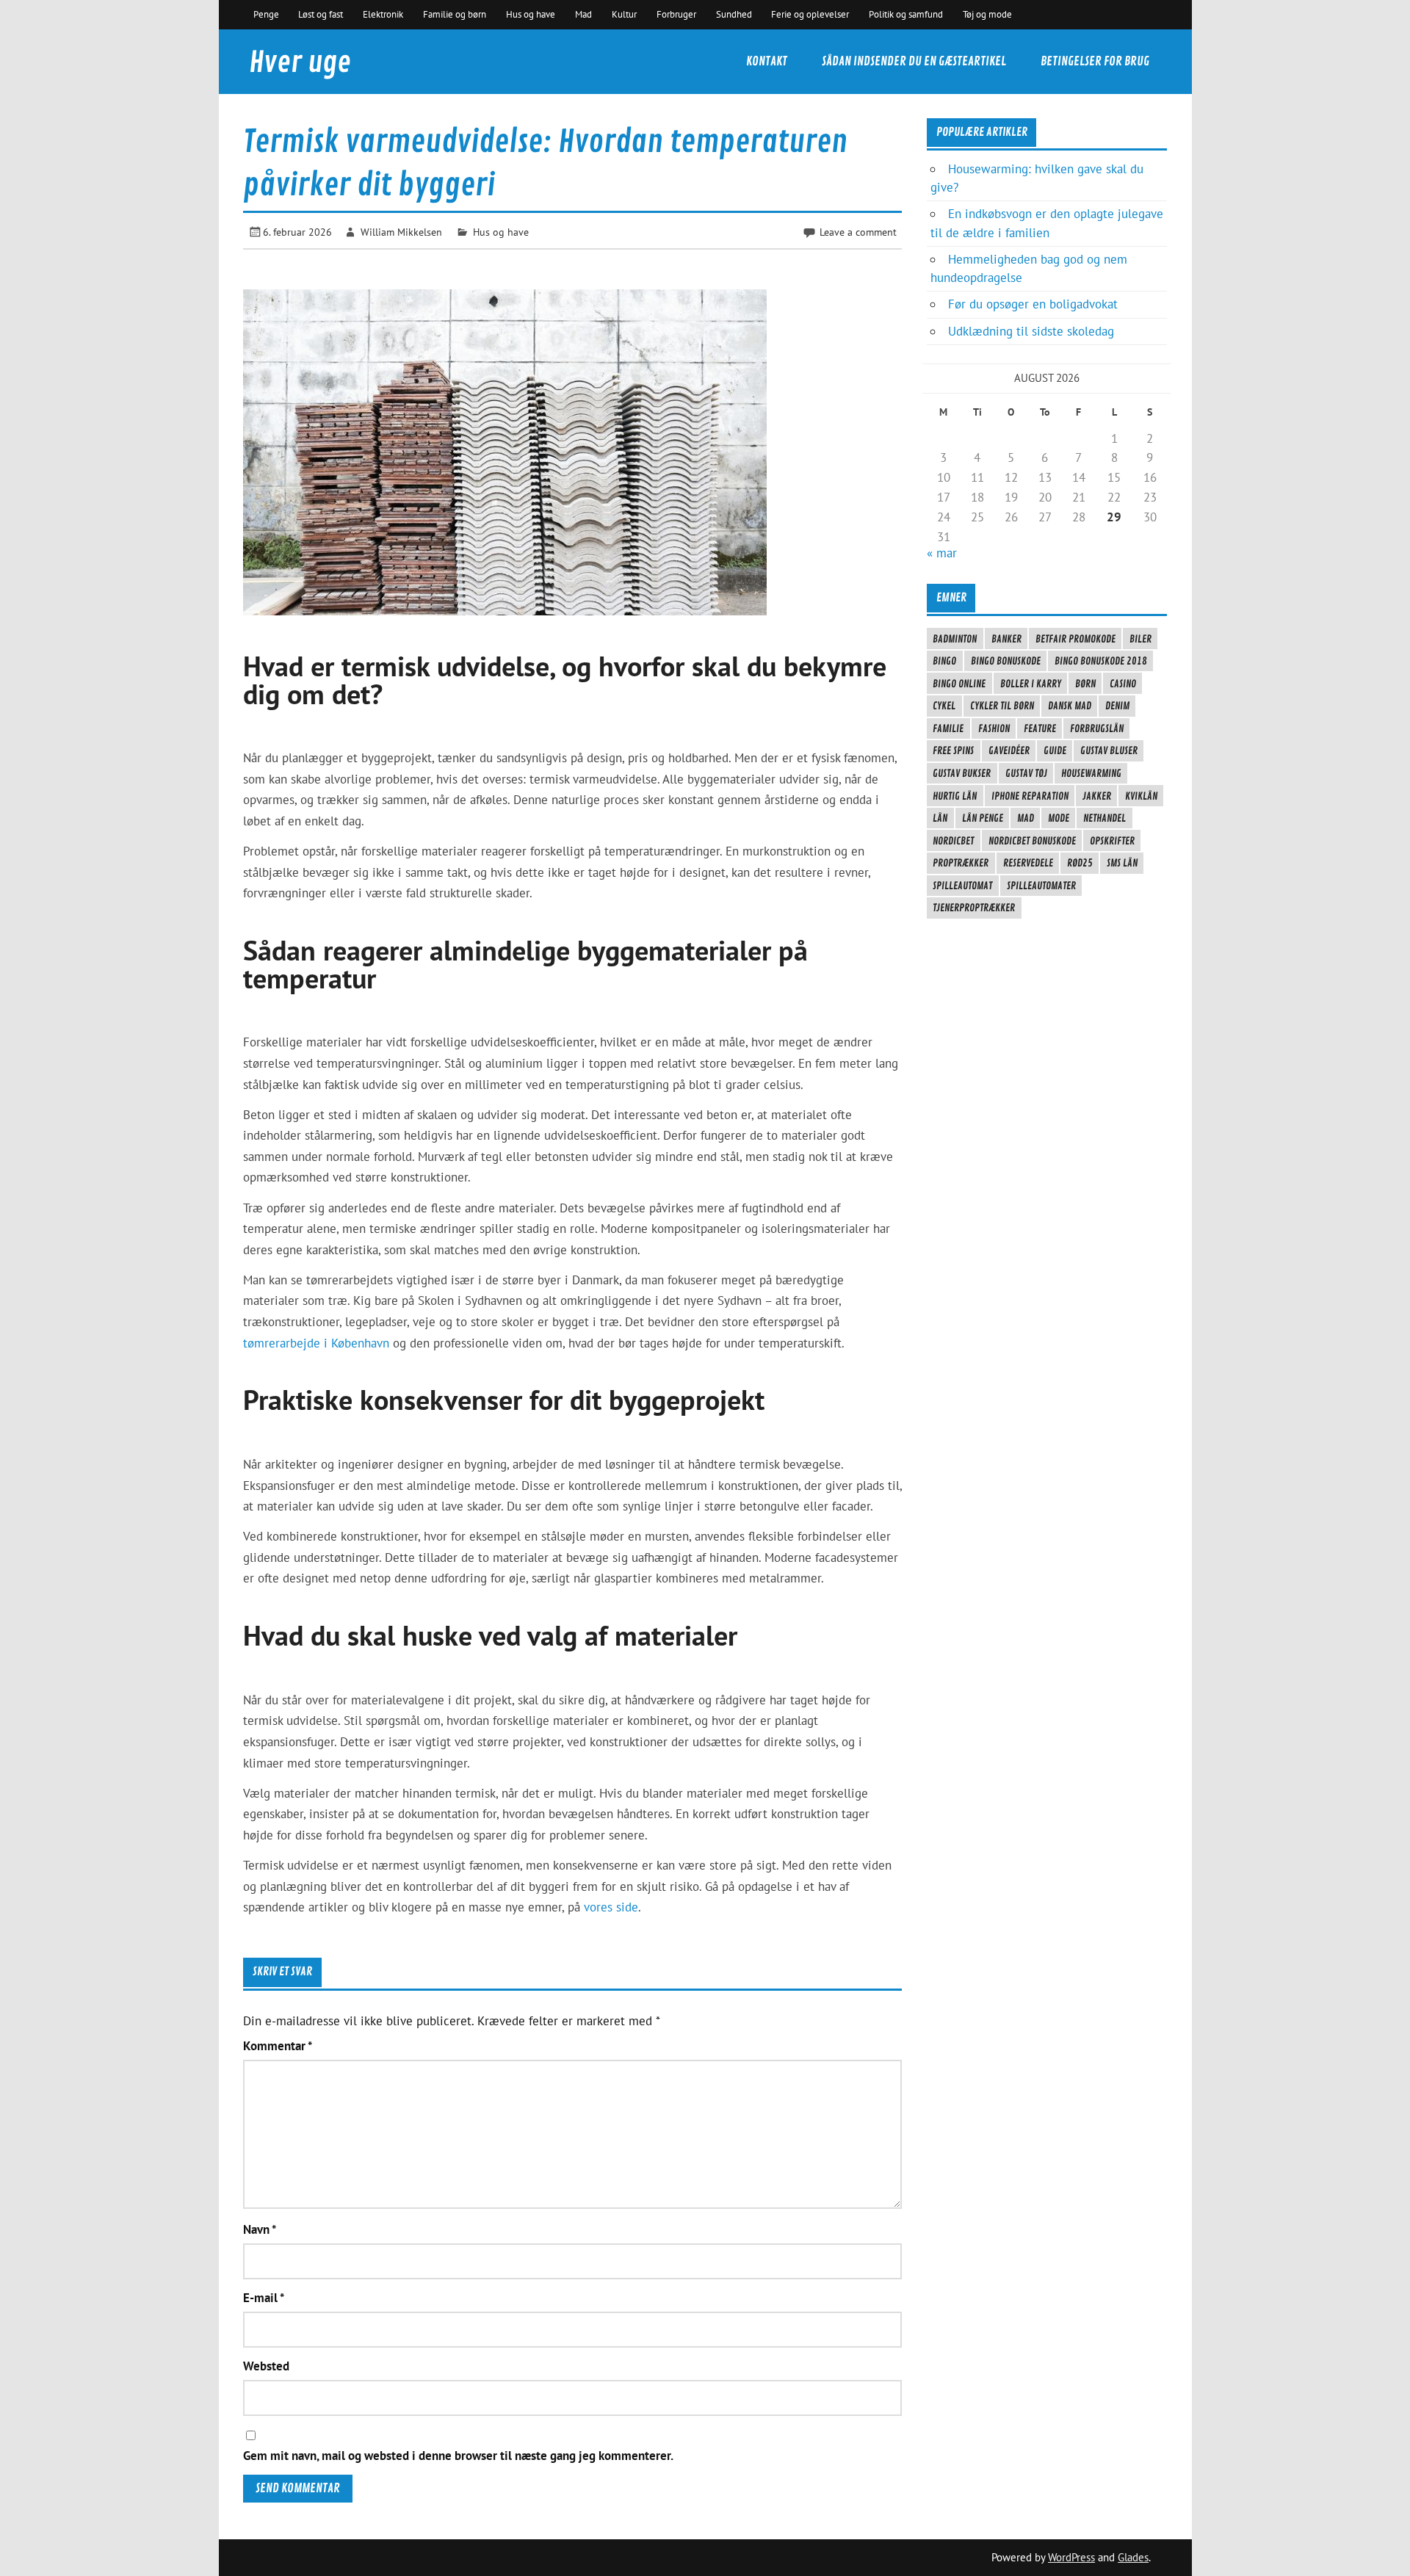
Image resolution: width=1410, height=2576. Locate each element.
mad (1026, 818)
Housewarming (1091, 773)
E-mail (264, 2298)
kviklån (1141, 796)
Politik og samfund (906, 14)
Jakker (1097, 796)
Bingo (944, 661)
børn (1085, 684)
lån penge (983, 818)
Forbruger (676, 14)
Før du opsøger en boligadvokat (1033, 304)
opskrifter (1112, 841)
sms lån (1122, 863)
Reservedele (1028, 863)
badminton (955, 639)
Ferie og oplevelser (810, 14)
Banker (1006, 639)
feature (1040, 728)
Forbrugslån (1097, 728)
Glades (1133, 2557)
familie (948, 728)
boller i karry (1031, 684)
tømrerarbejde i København (316, 1343)
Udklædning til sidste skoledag (1031, 331)
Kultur (624, 14)
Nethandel (1104, 818)
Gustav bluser (1109, 750)
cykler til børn (1002, 706)
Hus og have (531, 14)
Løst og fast (321, 14)
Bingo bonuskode (1006, 661)
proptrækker (961, 863)
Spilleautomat (962, 886)
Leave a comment (858, 232)
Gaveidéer (1009, 750)
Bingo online (959, 684)
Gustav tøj (1026, 773)
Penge (266, 14)
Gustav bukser (962, 773)
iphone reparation (1030, 796)
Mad (583, 14)
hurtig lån (955, 796)
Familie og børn (455, 14)
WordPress (1071, 2557)
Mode (1059, 818)
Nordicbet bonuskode (1032, 841)
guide (1055, 750)
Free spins (953, 750)
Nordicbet (953, 841)
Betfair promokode (1075, 639)
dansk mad (1070, 706)
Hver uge (300, 63)
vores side (611, 1907)
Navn (260, 2230)
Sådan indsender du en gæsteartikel (914, 61)
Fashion (994, 728)
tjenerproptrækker (974, 908)
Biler (1140, 639)
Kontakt (767, 61)
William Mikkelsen (401, 232)
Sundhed (734, 14)
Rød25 (1080, 863)
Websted (266, 2366)
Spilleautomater (1041, 886)
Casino (1123, 684)
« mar (942, 553)
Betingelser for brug (1095, 61)
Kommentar (278, 2046)
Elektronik (383, 14)
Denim (1117, 706)
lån (940, 818)
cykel (944, 706)
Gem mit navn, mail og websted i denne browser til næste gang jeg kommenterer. (458, 2456)
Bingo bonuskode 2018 (1101, 661)
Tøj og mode (987, 14)
